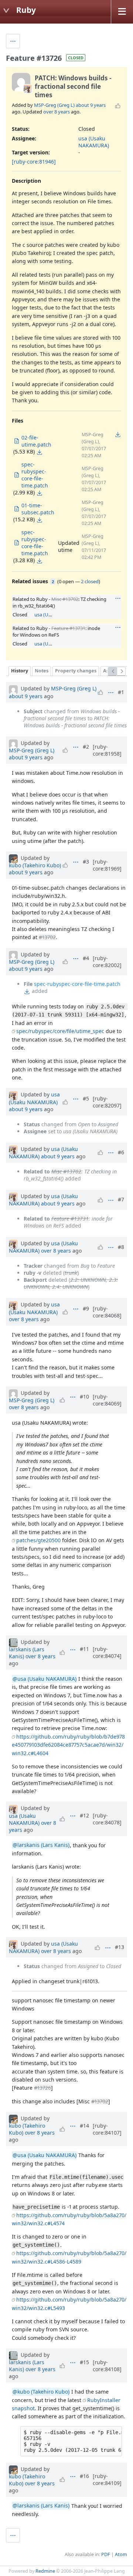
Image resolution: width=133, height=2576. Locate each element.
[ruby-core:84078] (107, 1819)
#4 (86, 958)
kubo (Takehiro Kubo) (35, 865)
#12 (84, 1815)
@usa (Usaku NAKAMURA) (45, 1679)
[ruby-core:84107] (107, 2129)
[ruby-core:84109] (107, 2479)
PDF (106, 2554)
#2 (86, 747)
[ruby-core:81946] (34, 162)
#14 (84, 2126)
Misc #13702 (65, 599)
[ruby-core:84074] (107, 1652)
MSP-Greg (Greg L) (54, 105)
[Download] (40, 452)
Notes (42, 671)
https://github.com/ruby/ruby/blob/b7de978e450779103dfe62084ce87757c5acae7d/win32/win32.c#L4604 (68, 1745)
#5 (86, 1098)
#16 (84, 2476)
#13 (120, 1947)
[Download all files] (118, 434)
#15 (84, 2362)
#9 (86, 1308)
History (20, 671)
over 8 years (57, 112)
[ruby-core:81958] (107, 750)
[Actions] (118, 598)
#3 (86, 862)
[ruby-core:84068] (107, 1312)
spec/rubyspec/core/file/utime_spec (60, 1031)
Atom (121, 2554)
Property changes (76, 671)
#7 (121, 1199)
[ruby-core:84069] (107, 1400)
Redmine (45, 2571)
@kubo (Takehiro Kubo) (41, 2392)
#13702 (47, 937)
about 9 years (91, 105)
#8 (121, 1247)
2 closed (90, 581)
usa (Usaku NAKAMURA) (94, 142)
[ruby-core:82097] (107, 1102)
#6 (121, 1152)
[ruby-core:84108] (107, 2366)
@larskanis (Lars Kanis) (41, 1845)
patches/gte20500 (38, 1540)
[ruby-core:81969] (107, 865)
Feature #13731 (68, 628)
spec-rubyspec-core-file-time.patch (77, 984)
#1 (121, 692)
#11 (84, 1649)
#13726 (42, 2088)
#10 (84, 1396)
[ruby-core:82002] (107, 962)
